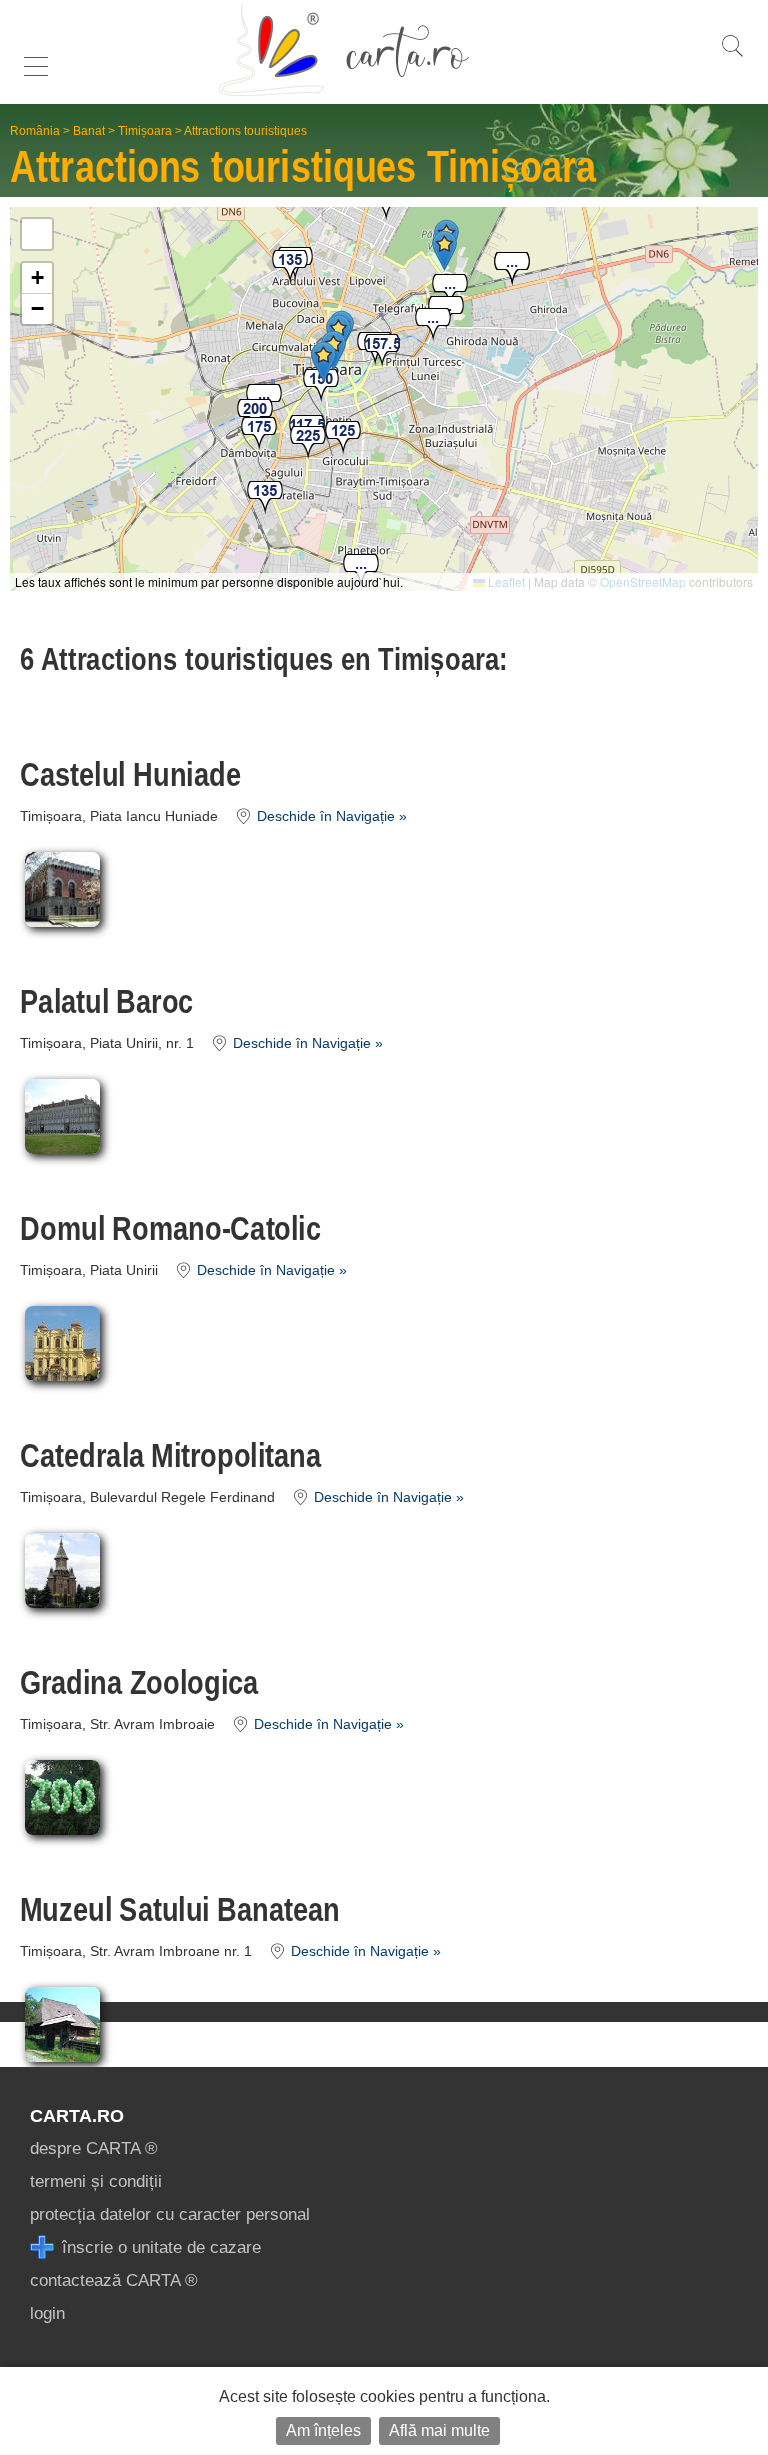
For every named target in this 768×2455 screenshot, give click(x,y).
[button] (512, 269)
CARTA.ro (77, 2116)
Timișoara (145, 131)
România (35, 131)
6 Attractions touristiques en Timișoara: (264, 659)
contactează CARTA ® (114, 2280)
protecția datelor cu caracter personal (170, 2214)
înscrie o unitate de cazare (159, 2247)
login (47, 2313)
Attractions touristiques (245, 131)
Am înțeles (323, 2430)
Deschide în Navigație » (330, 816)
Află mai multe (439, 2430)
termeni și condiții (96, 2181)
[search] (732, 56)
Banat (89, 131)
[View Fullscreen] (37, 234)
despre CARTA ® (94, 2148)
